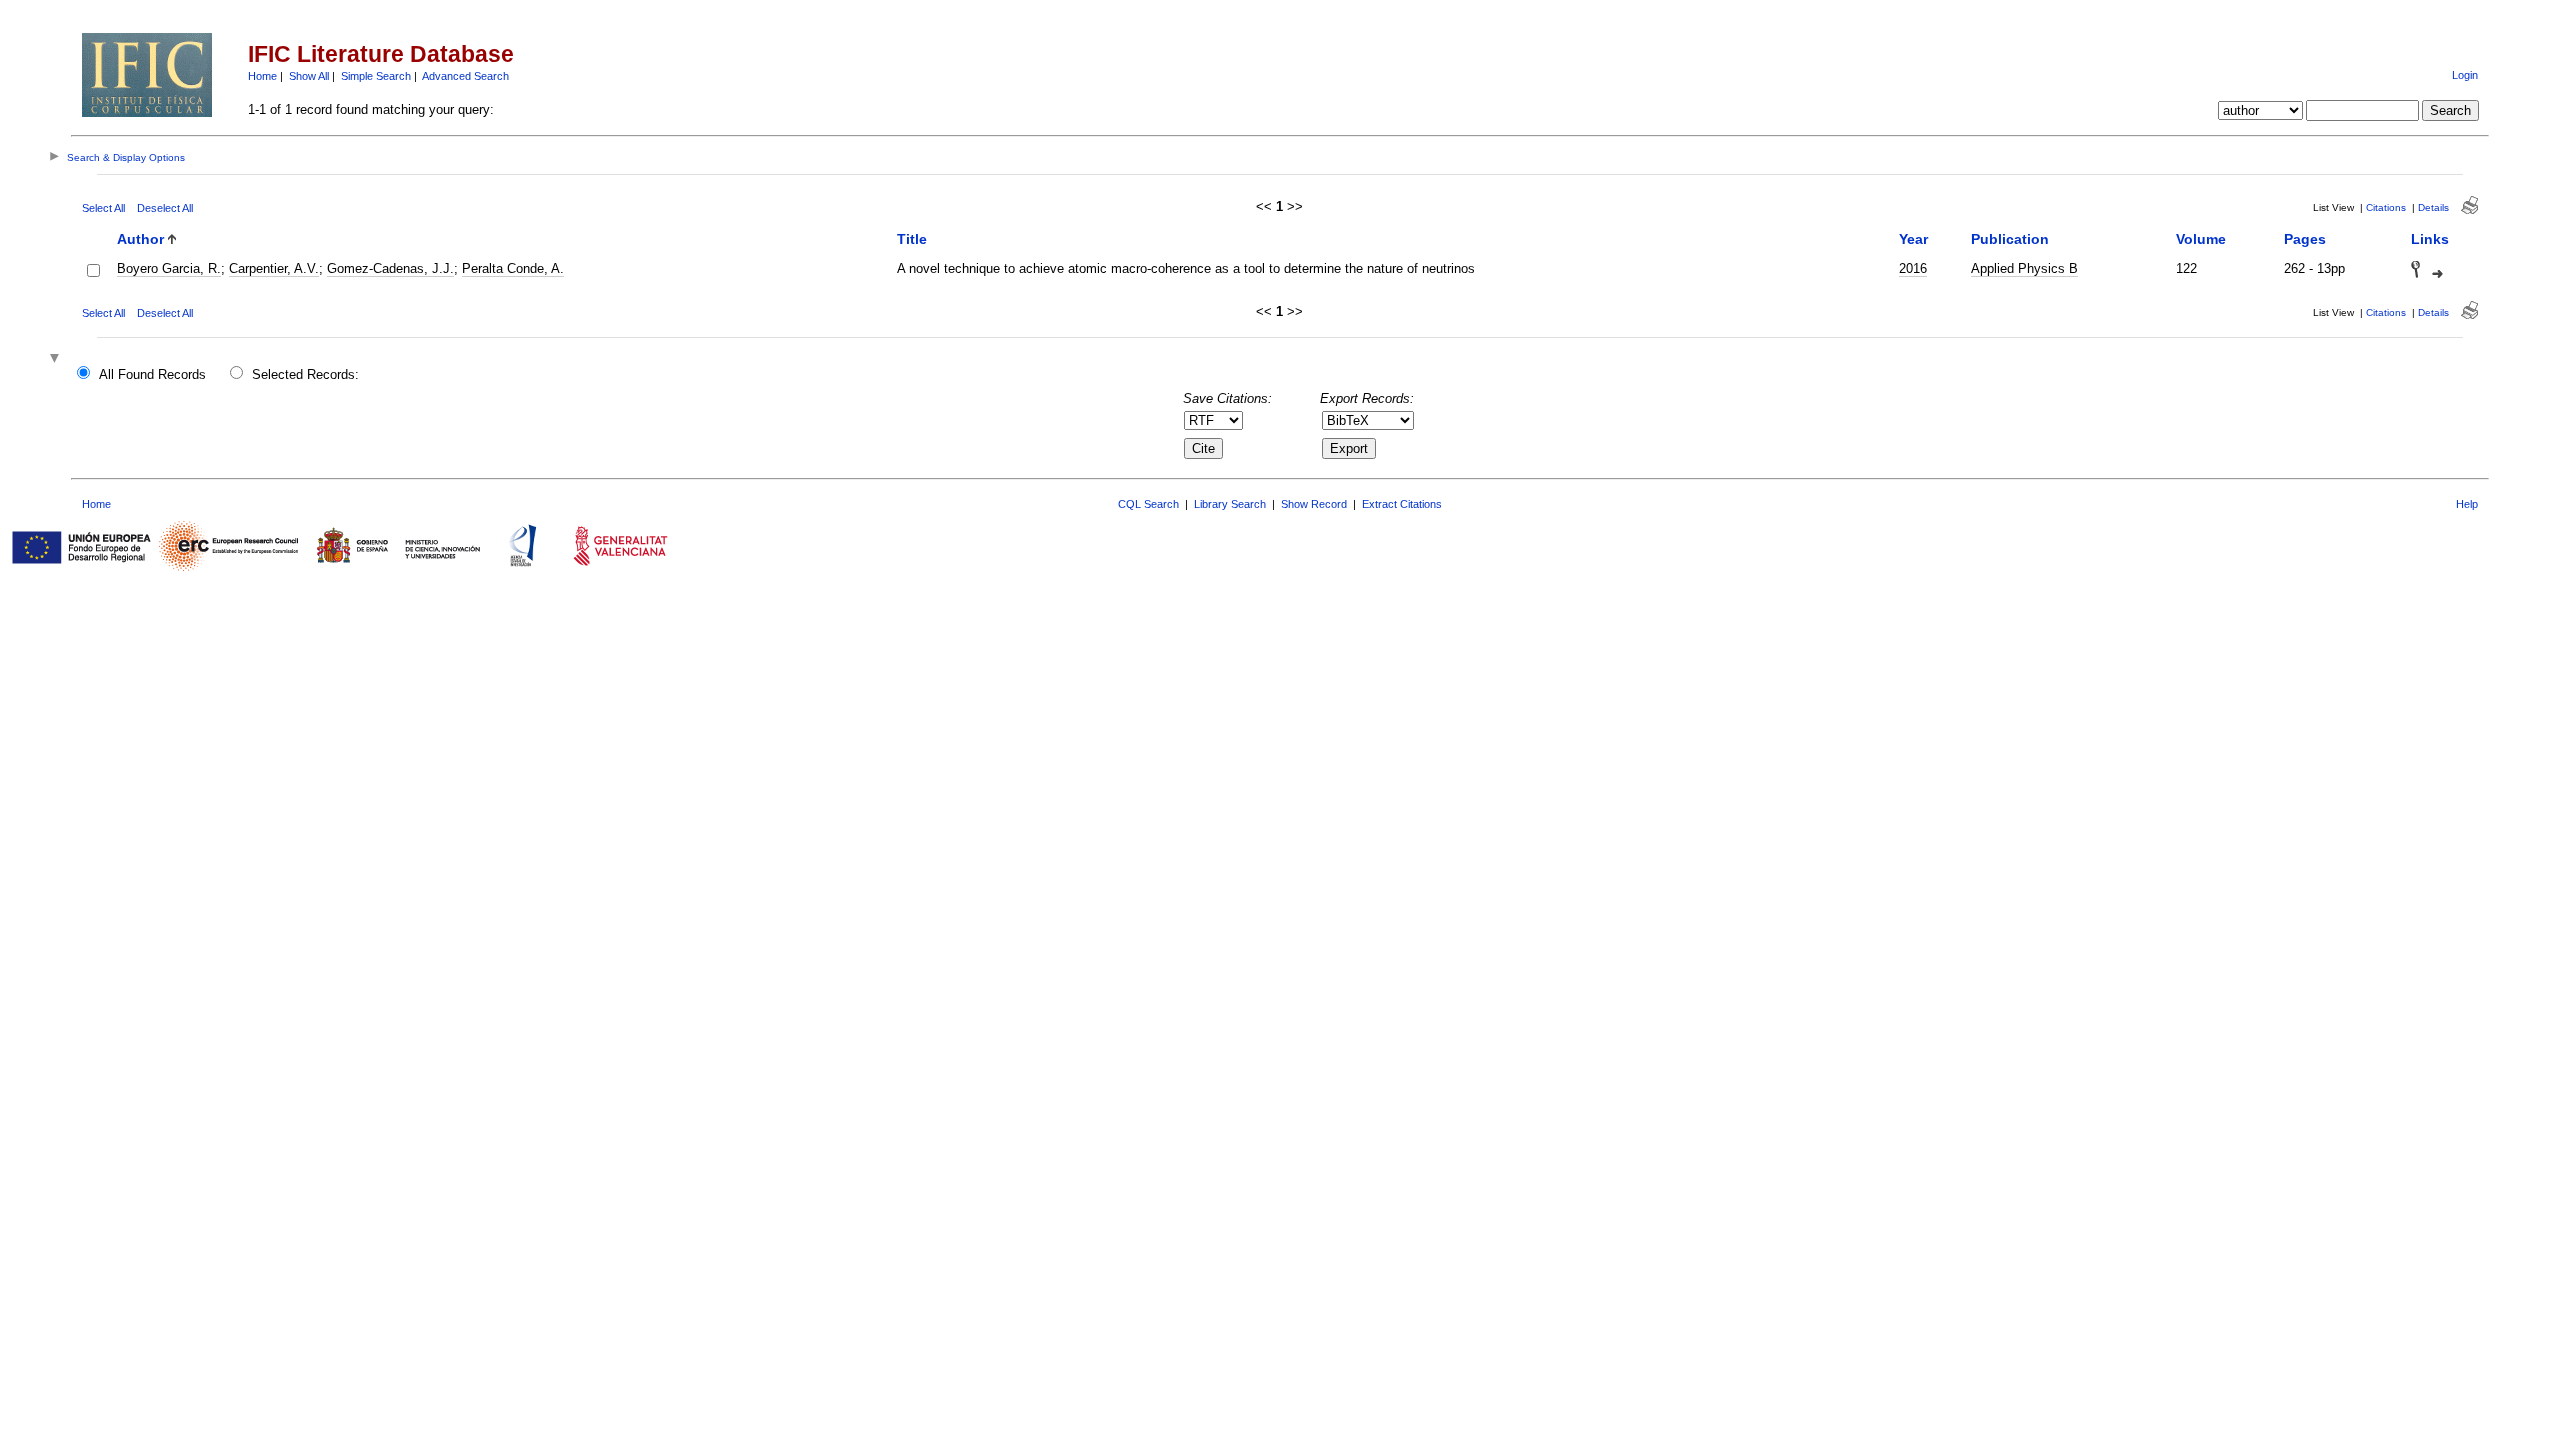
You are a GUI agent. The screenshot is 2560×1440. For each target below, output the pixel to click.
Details (2433, 207)
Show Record (1314, 504)
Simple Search (376, 76)
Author (140, 239)
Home (262, 76)
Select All (103, 208)
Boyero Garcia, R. (169, 268)
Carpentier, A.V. (274, 268)
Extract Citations (1402, 504)
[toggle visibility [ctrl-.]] (57, 359)
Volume (2201, 239)
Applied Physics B (2024, 268)
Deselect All (165, 208)
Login (2465, 75)
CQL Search (1148, 504)
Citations (2386, 207)
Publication (2010, 239)
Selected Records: (305, 374)
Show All (309, 76)
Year (1913, 239)
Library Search (1230, 504)
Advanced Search (465, 76)
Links (2430, 239)
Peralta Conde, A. (513, 268)
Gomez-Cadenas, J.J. (390, 268)
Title (912, 239)
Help (2467, 504)
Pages (2305, 239)
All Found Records (152, 374)
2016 (1913, 268)
